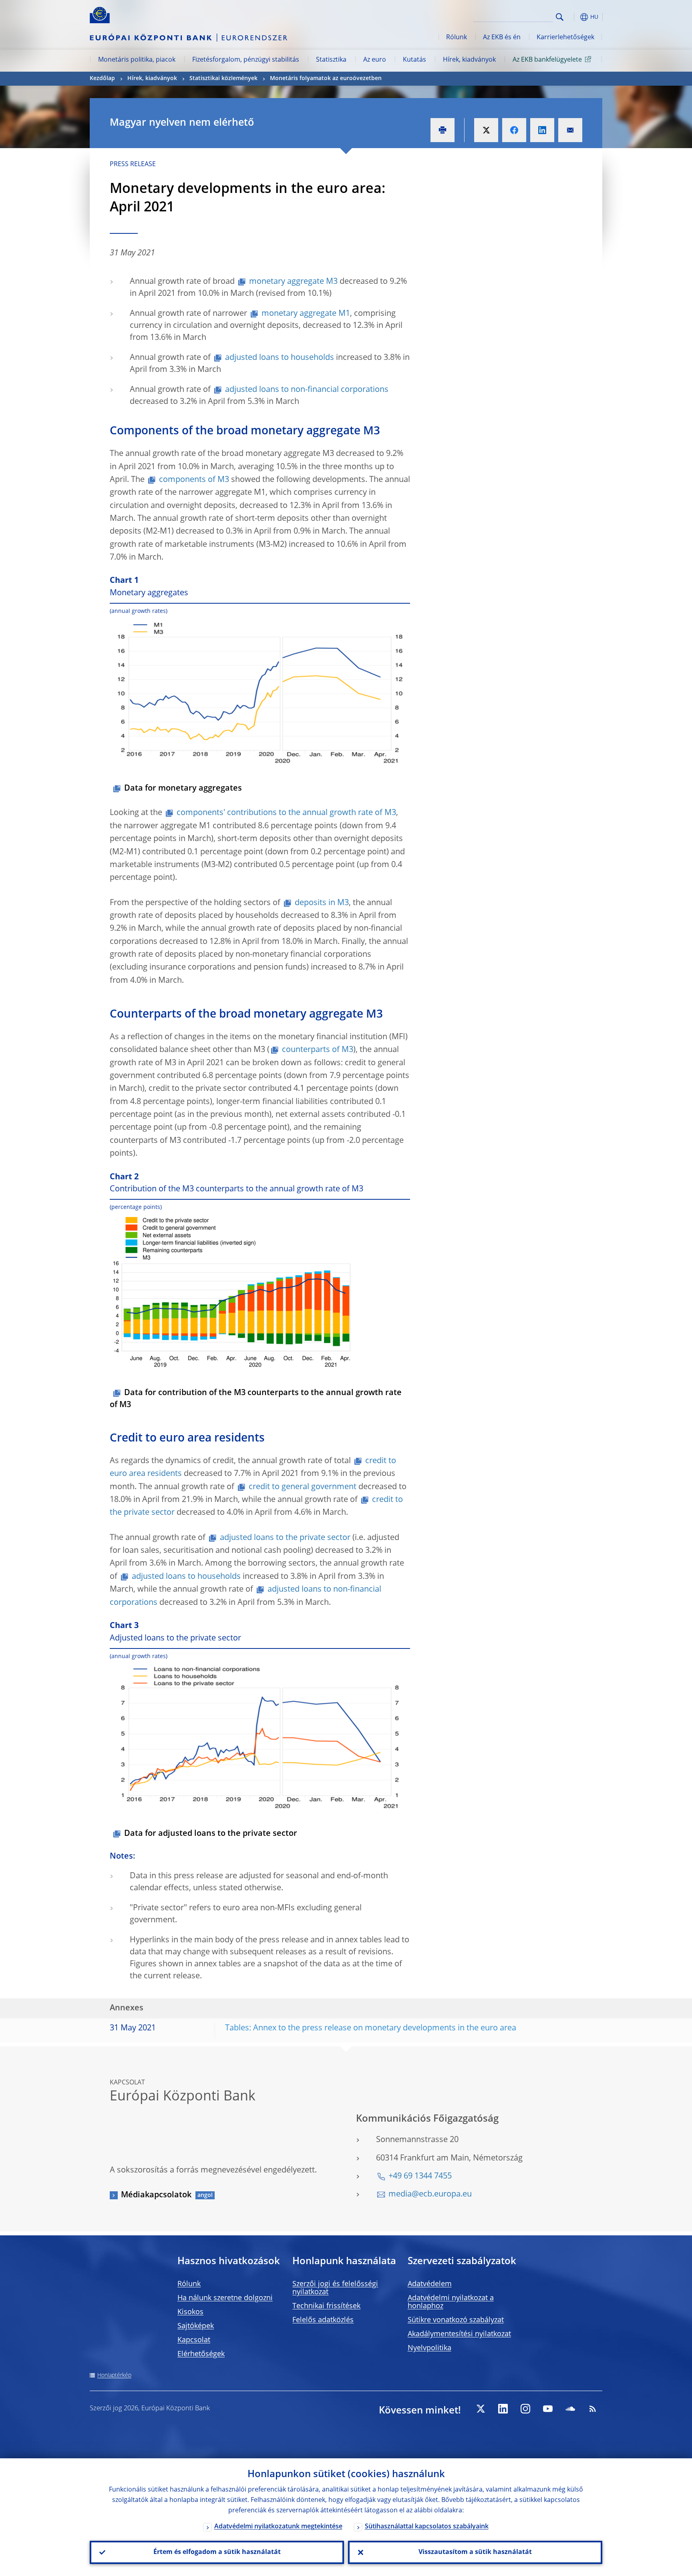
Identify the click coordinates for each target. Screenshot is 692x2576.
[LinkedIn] (503, 2409)
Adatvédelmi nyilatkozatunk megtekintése (278, 2527)
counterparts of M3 (318, 1050)
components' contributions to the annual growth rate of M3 (286, 813)
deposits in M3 (322, 903)
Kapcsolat (194, 2340)
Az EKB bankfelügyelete (547, 60)
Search (560, 17)
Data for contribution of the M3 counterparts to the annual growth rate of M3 (256, 1399)
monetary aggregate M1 (306, 314)
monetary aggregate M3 (293, 282)
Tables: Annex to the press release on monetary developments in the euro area (371, 2028)
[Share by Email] (570, 130)
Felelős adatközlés (323, 2320)
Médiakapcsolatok (156, 2195)
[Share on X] (486, 130)
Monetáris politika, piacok (137, 60)
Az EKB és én (502, 38)
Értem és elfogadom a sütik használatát (217, 2552)
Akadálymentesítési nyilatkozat (459, 2334)
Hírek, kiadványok (469, 60)
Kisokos (190, 2312)
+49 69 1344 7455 (420, 2176)
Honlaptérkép (114, 2375)
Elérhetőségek (201, 2354)
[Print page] (443, 130)
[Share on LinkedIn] (542, 130)
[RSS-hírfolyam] (593, 2409)
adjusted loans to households (280, 358)
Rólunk (457, 38)
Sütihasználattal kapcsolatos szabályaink (427, 2527)
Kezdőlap (102, 78)
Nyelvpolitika (429, 2348)
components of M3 (194, 480)
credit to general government (303, 1487)
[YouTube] (548, 2409)
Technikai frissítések (326, 2306)
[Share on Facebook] (514, 130)
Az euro (375, 60)
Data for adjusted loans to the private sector (211, 1834)
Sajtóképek (196, 2326)
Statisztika (331, 60)
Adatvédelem (430, 2284)
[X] (481, 2409)
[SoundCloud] (570, 2409)
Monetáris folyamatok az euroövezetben (326, 78)
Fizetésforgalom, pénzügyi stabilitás (246, 60)
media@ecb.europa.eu (430, 2195)
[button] (574, 17)
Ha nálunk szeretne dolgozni (225, 2298)
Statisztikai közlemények (223, 78)
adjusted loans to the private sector (285, 1538)
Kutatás (414, 60)
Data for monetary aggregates (183, 789)
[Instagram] (525, 2409)
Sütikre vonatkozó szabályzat (456, 2320)
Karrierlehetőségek (565, 38)
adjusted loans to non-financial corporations (307, 390)
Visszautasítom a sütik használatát (475, 2552)
